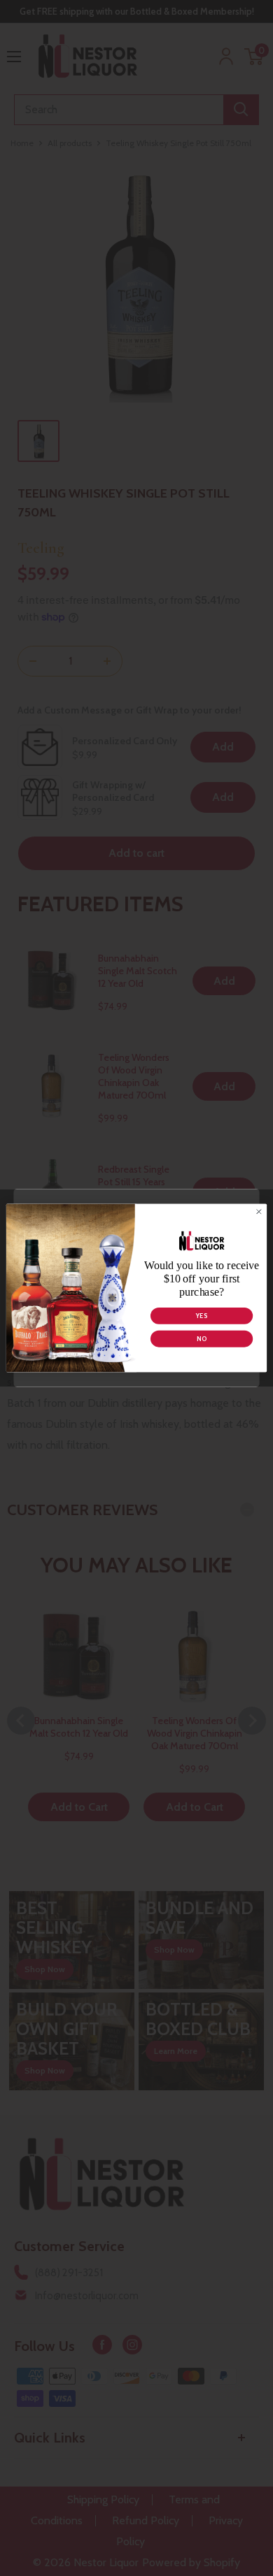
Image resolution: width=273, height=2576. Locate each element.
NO (201, 1339)
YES (202, 1316)
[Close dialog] (259, 1212)
